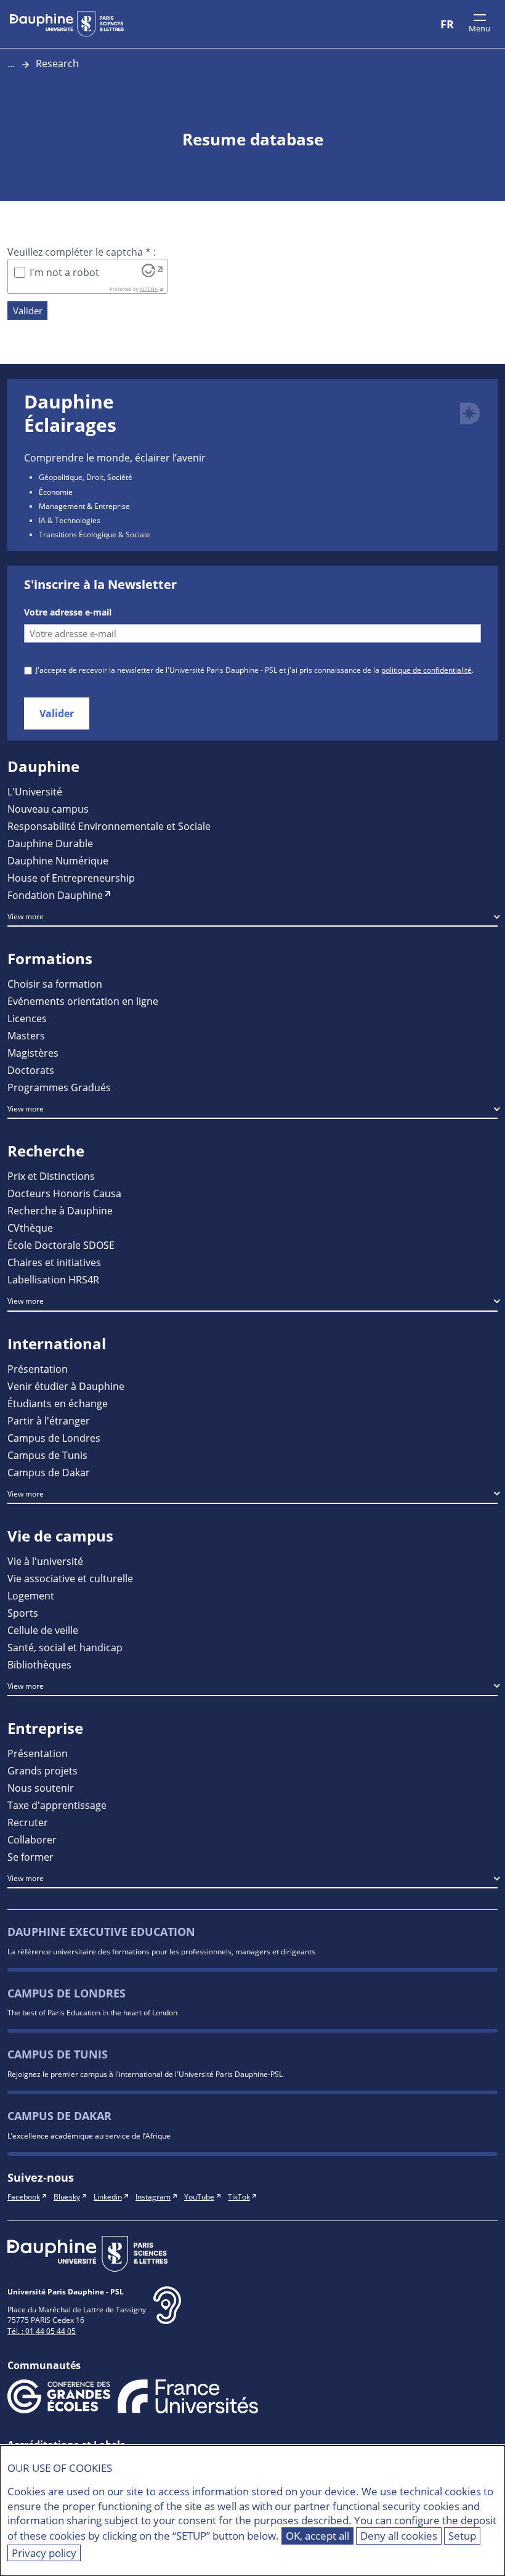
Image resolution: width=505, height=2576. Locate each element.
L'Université (35, 791)
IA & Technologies (70, 520)
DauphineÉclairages (70, 413)
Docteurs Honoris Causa (64, 1193)
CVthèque (30, 1228)
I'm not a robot (64, 272)
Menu (479, 28)
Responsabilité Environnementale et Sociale (109, 826)
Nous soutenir (41, 1788)
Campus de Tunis (47, 1455)
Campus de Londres (54, 1438)
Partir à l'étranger (49, 1420)
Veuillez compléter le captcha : (82, 252)
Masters (26, 1035)
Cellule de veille (43, 1630)
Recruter (28, 1822)
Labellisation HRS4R (53, 1279)
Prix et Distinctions (51, 1176)
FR (447, 24)
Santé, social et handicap (65, 1647)
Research (57, 63)
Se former (30, 1857)
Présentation (38, 1369)
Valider (28, 311)
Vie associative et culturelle (70, 1578)
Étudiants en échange (58, 1403)
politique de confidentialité (426, 670)
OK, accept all (317, 2536)
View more (26, 916)
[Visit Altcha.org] (152, 270)
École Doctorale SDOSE (61, 1245)
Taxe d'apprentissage (57, 1805)
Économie (56, 492)
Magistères (33, 1053)
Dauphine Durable (50, 843)
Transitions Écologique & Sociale (95, 534)
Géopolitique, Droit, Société (86, 477)
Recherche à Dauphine (60, 1210)
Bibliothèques (39, 1664)
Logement (31, 1595)
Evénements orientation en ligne (83, 1001)
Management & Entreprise (84, 506)
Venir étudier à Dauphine (66, 1386)
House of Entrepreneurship (71, 878)
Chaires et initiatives (54, 1262)
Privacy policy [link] (44, 2553)
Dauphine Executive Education (101, 1932)
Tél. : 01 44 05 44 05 (42, 2331)
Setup (462, 2536)
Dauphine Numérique (58, 860)
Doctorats (31, 1070)
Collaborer (32, 1839)
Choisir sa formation (55, 984)
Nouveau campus (48, 809)
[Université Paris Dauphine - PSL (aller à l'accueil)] (67, 24)
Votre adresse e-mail (68, 612)
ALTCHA (149, 289)
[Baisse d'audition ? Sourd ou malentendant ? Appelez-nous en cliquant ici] (167, 2315)
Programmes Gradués (59, 1087)
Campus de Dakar (49, 1472)
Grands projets (42, 1770)
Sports (23, 1613)
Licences (27, 1018)
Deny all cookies (399, 2536)
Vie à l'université (45, 1561)
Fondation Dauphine (55, 895)
